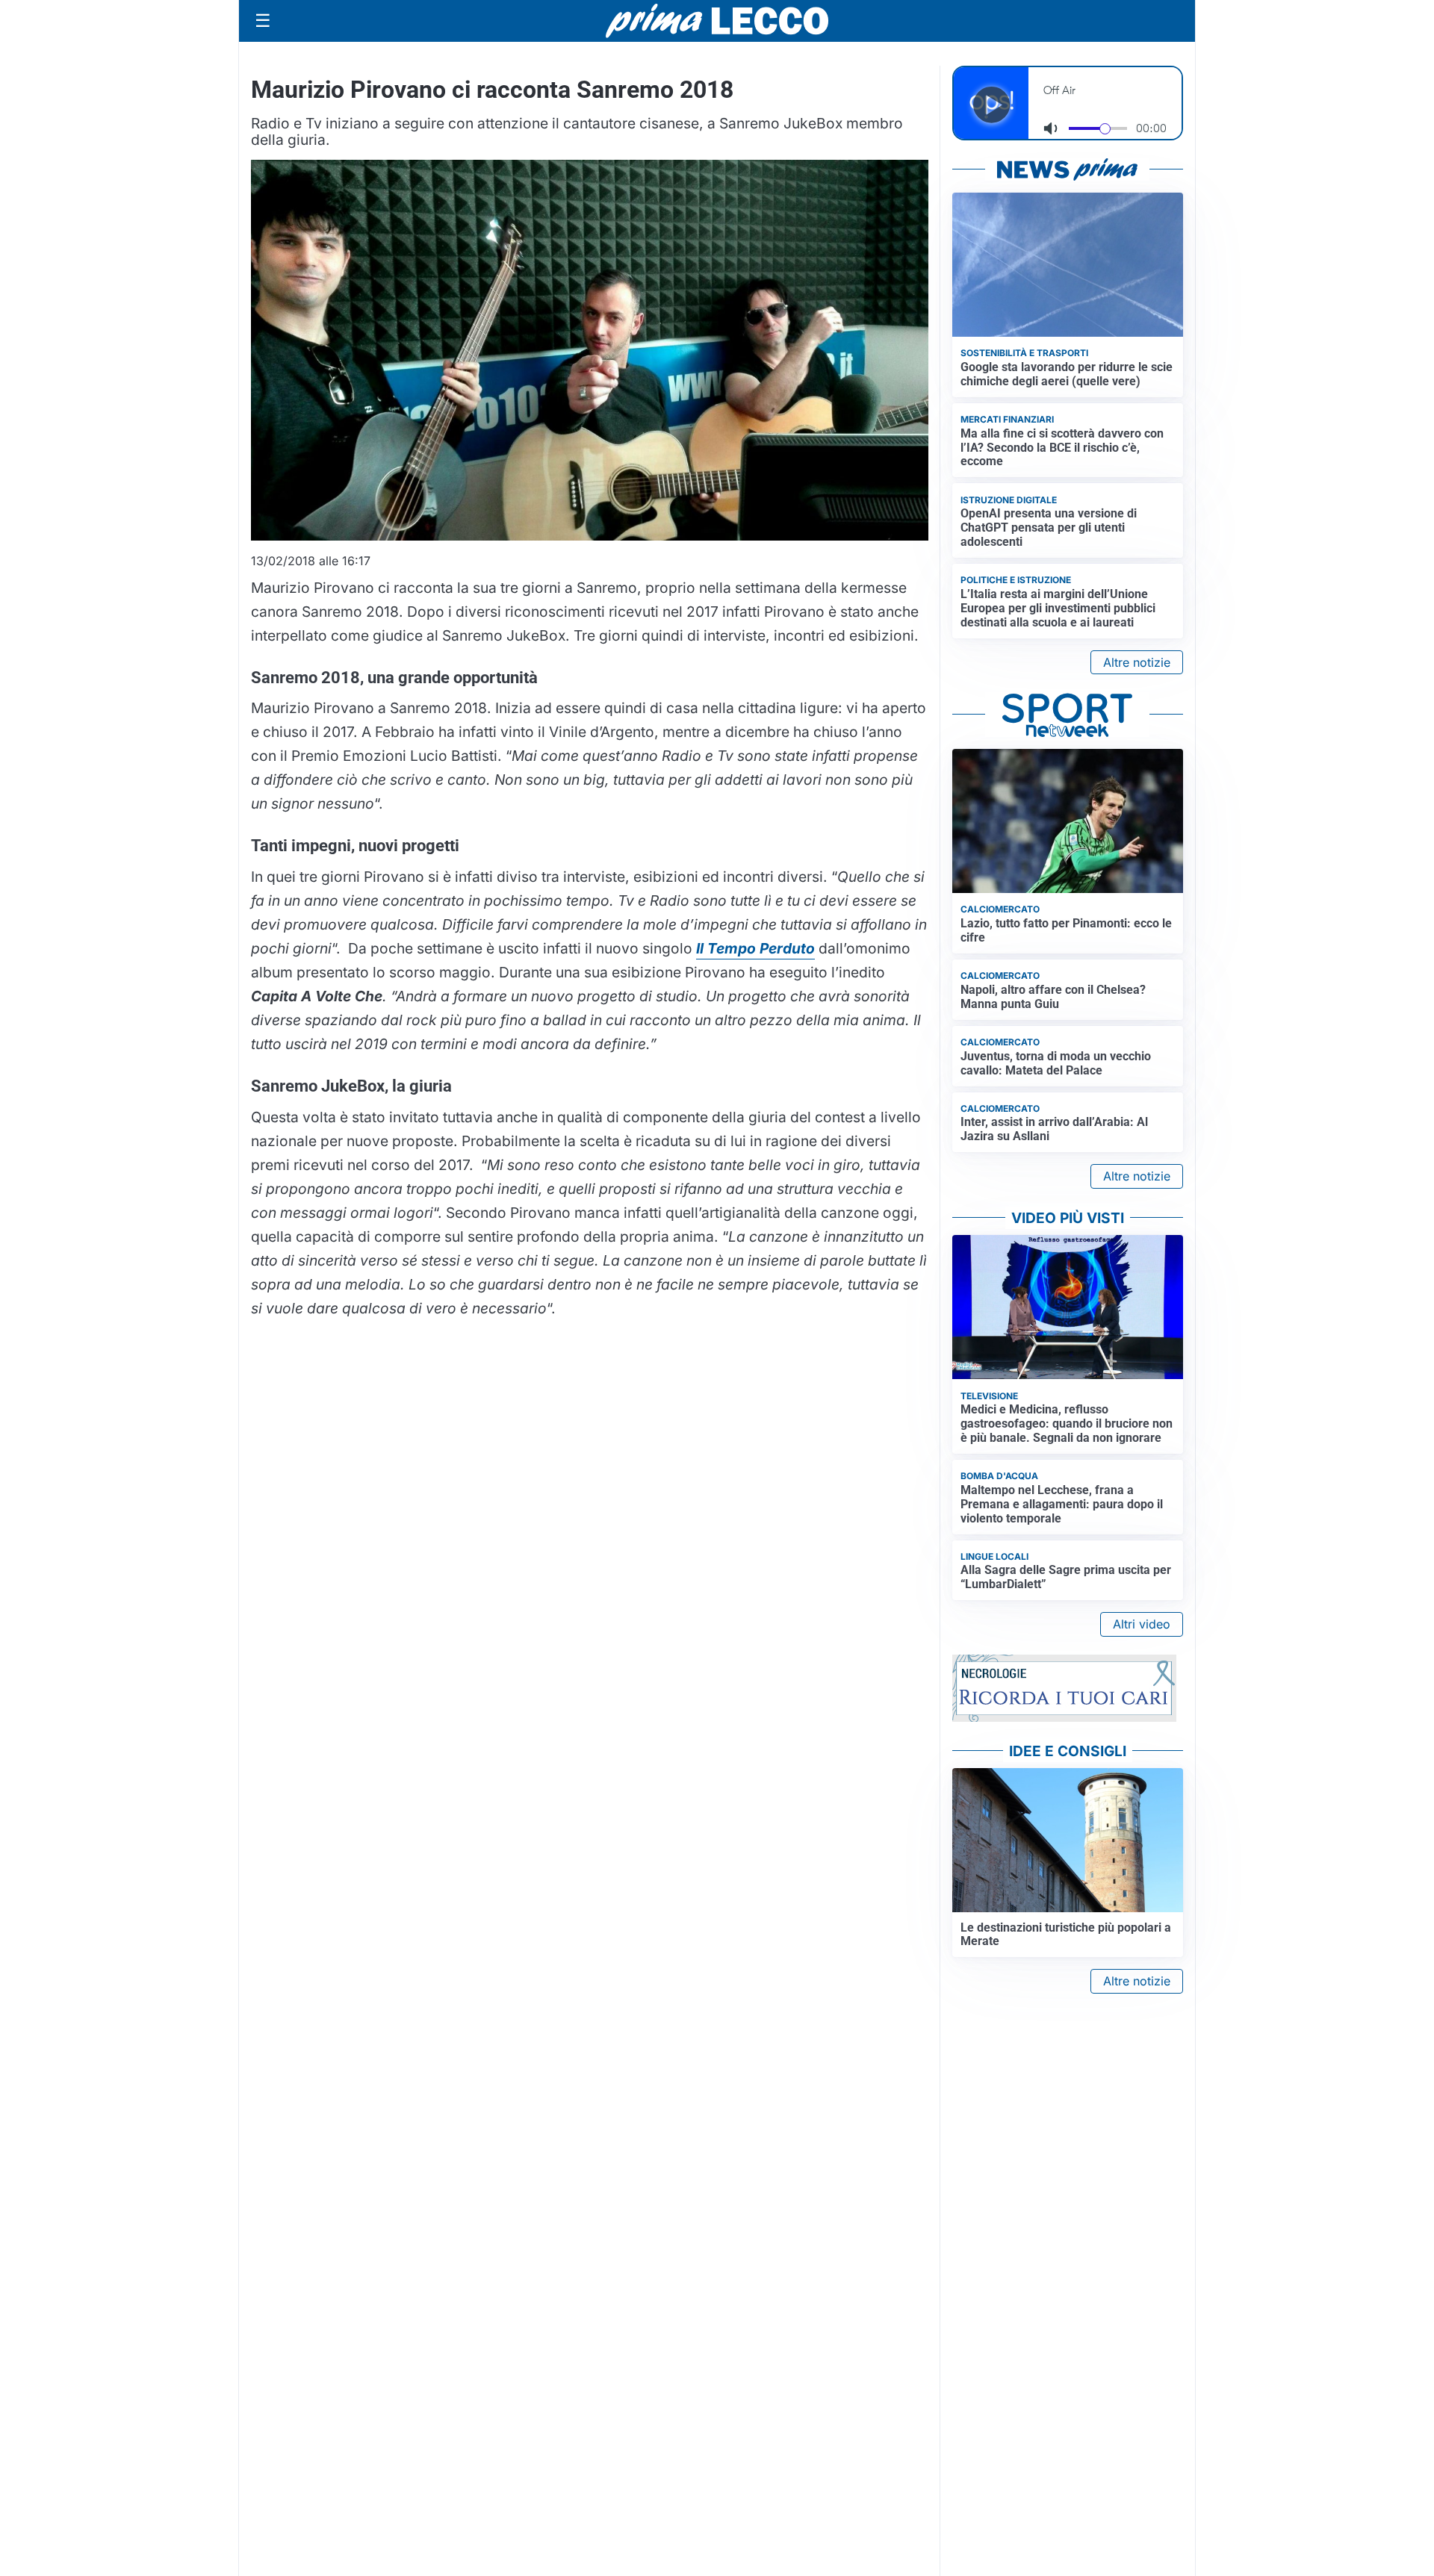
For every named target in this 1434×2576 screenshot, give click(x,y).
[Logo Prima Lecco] (717, 21)
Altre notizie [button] (1137, 662)
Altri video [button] (1142, 1624)
